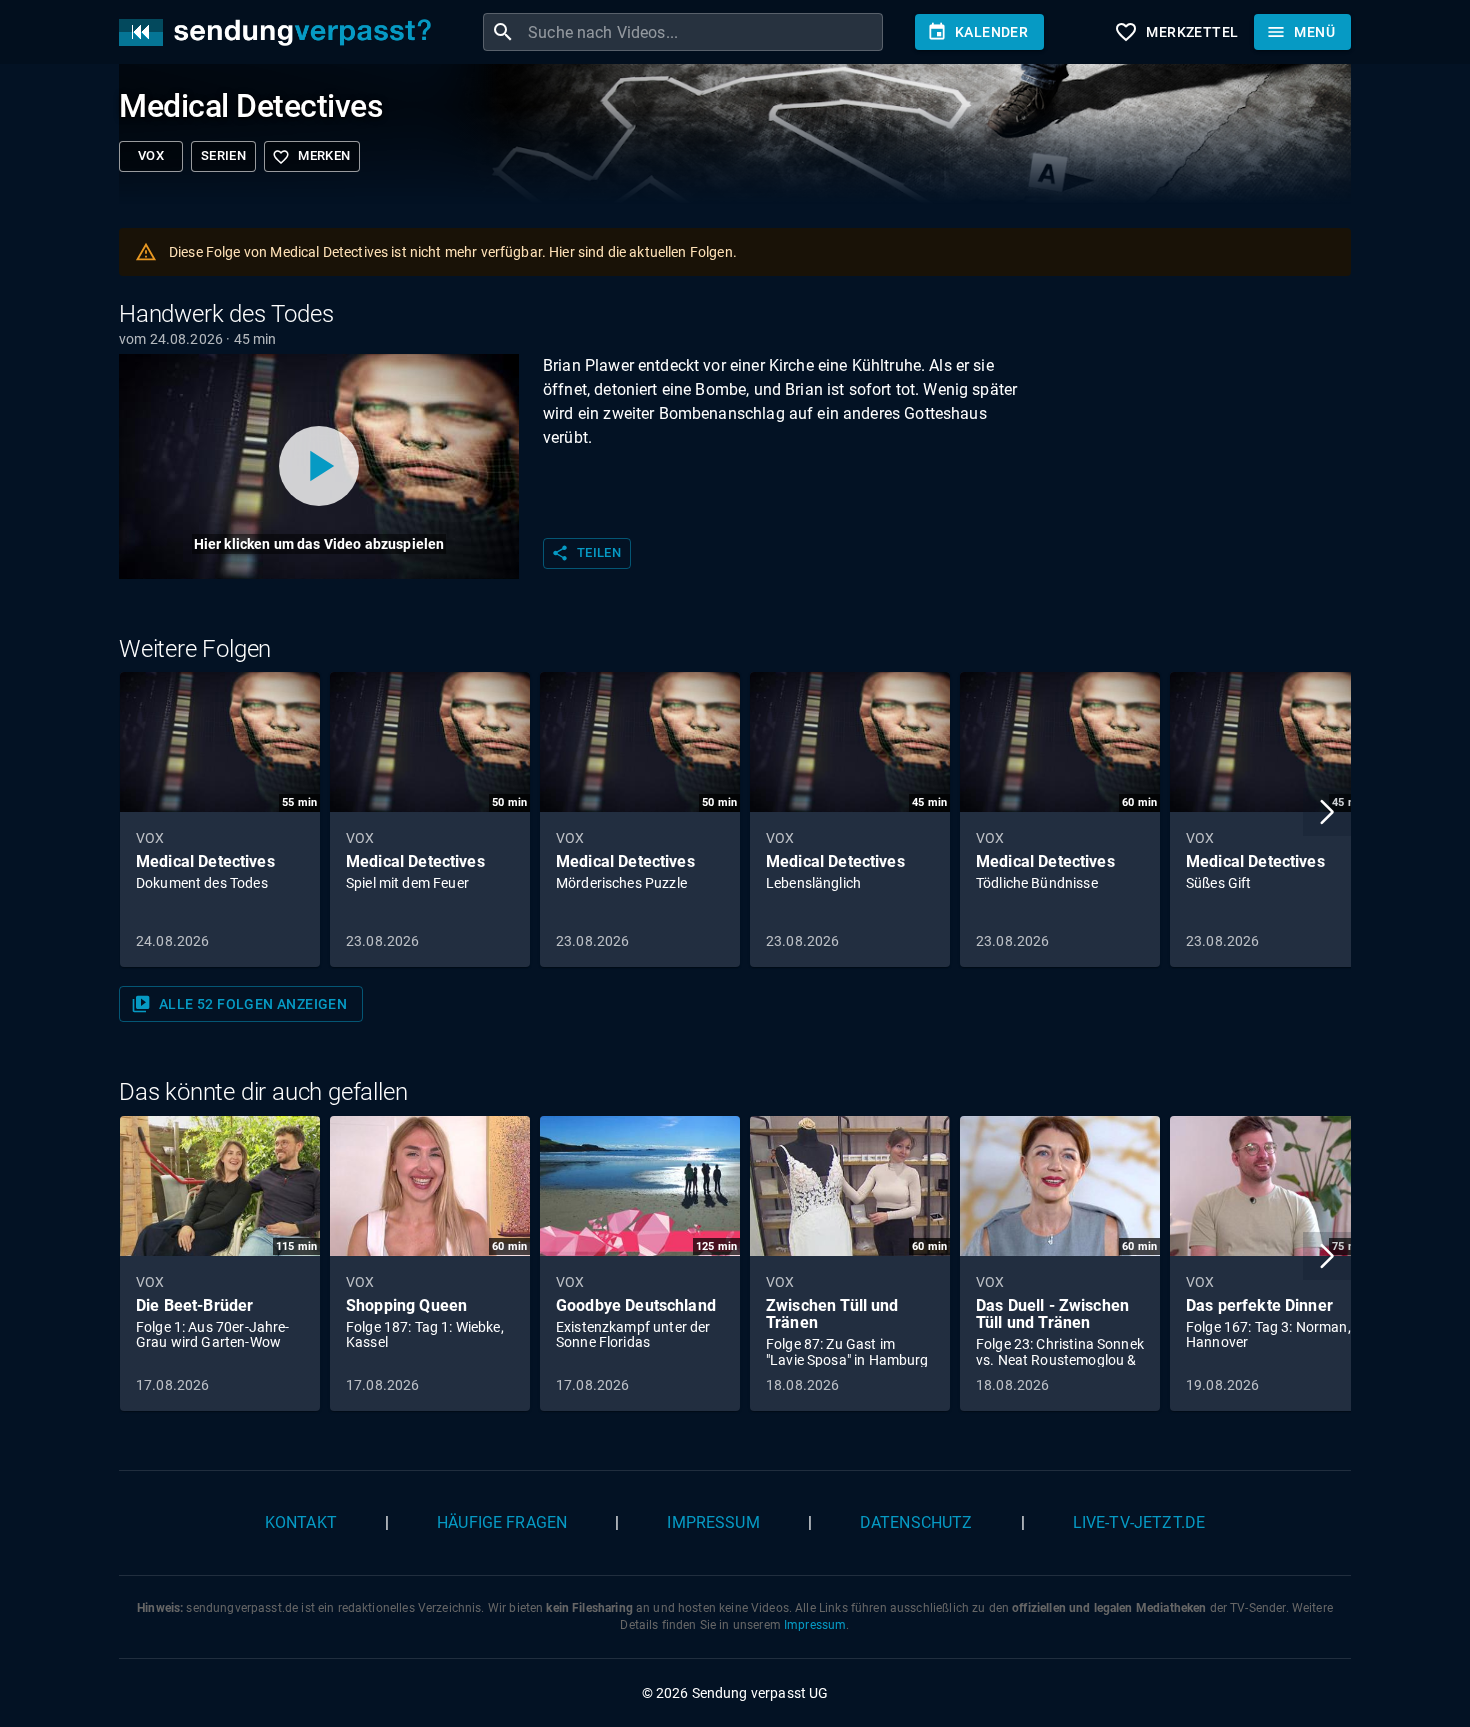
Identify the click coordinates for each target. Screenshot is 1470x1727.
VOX (151, 155)
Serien (223, 155)
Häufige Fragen (502, 1522)
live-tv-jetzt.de (1139, 1522)
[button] (1327, 812)
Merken (311, 157)
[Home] (280, 32)
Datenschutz (916, 1522)
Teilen (586, 553)
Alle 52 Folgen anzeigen (239, 1004)
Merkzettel (1176, 32)
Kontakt (301, 1522)
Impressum (713, 1522)
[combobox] (703, 32)
